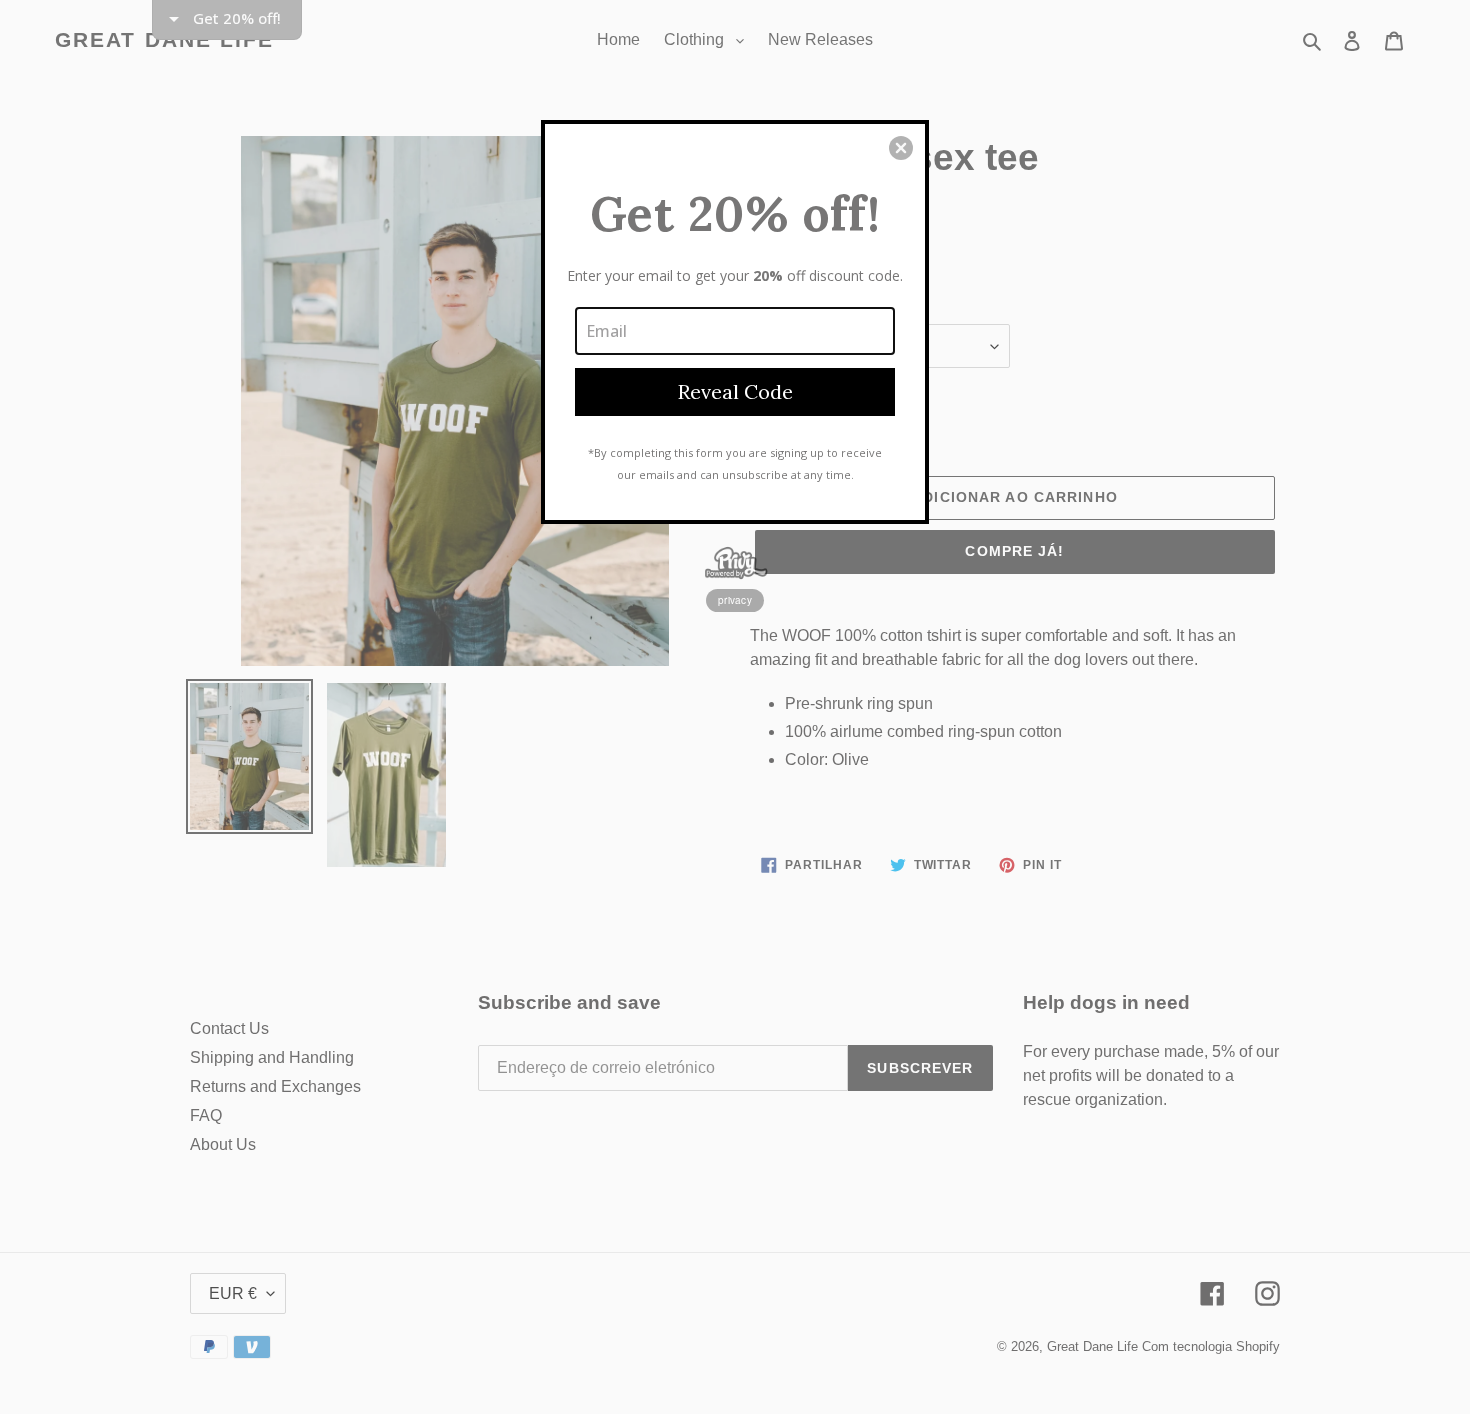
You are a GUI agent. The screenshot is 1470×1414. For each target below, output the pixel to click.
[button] (901, 148)
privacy (735, 600)
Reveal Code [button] (735, 391)
